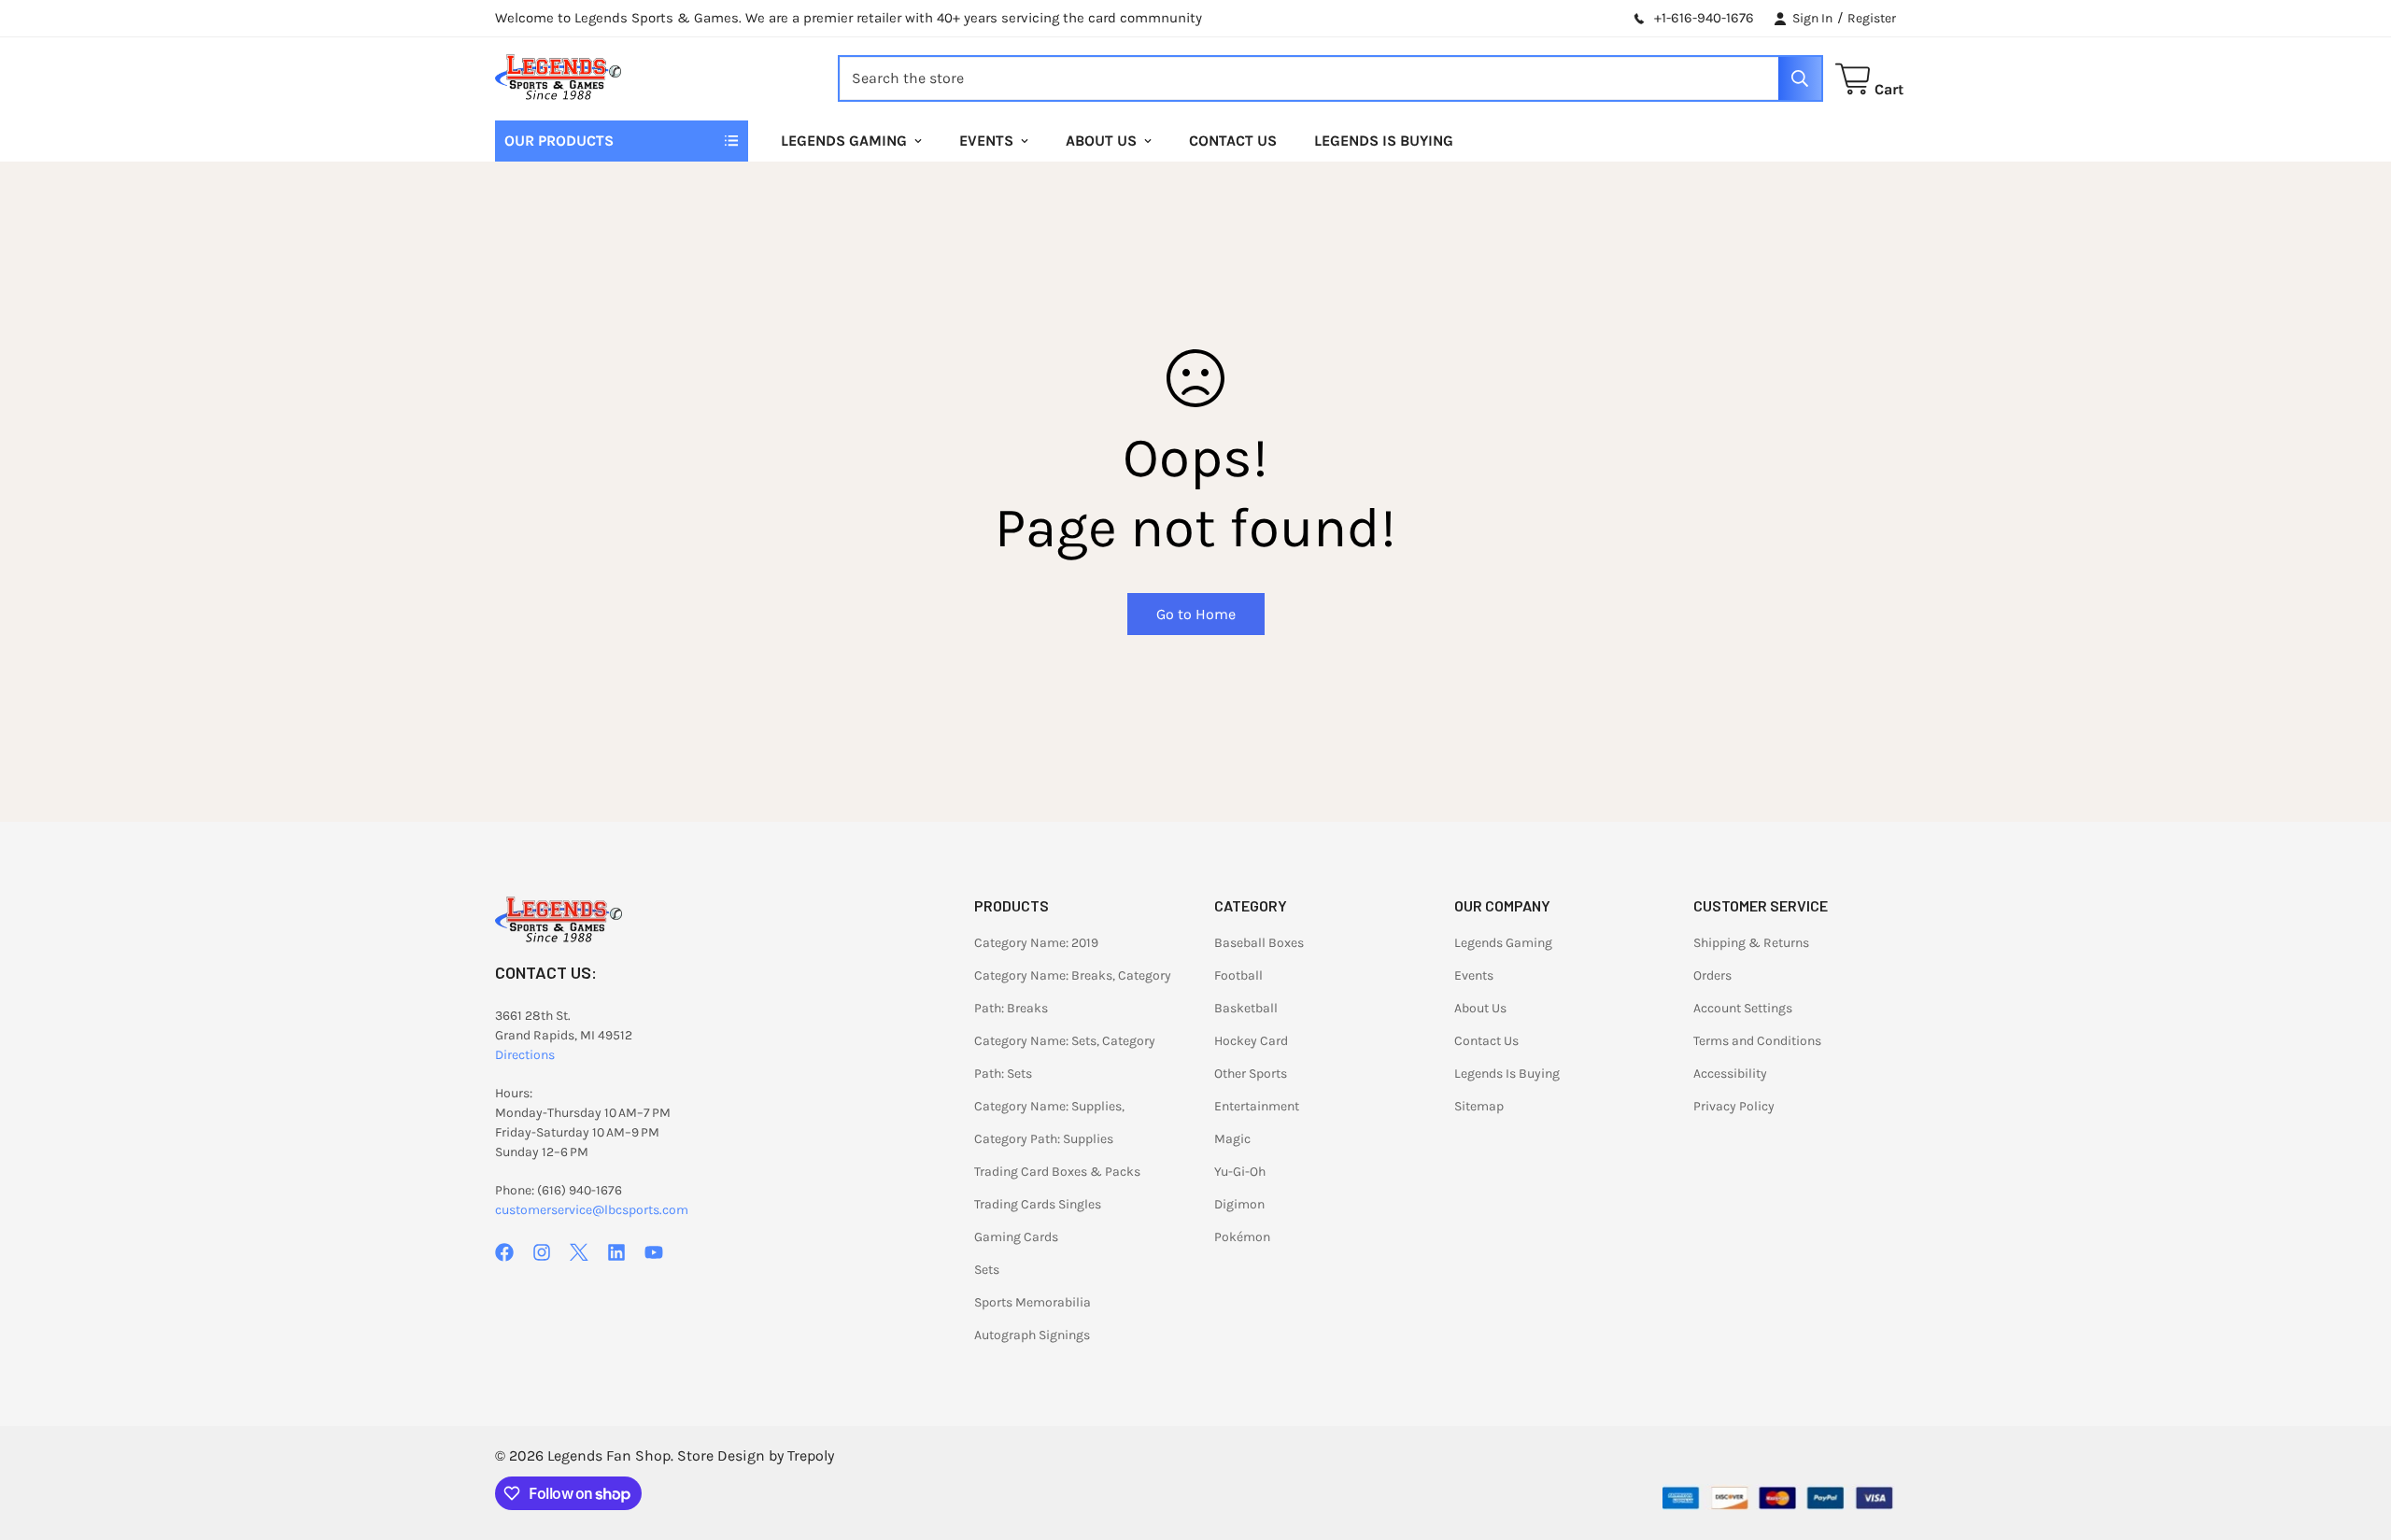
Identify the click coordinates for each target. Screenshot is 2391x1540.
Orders (1712, 975)
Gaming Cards (1016, 1237)
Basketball (1246, 1008)
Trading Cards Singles (1038, 1204)
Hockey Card (1251, 1041)
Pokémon (1242, 1237)
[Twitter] (579, 1252)
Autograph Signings (1032, 1335)
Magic (1232, 1139)
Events (986, 141)
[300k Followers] (504, 1252)
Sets (987, 1270)
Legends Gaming (844, 141)
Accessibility (1730, 1074)
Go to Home (1196, 614)
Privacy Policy (1734, 1106)
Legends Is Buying (1384, 141)
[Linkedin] (616, 1252)
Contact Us (1233, 141)
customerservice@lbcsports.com (592, 1210)
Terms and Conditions (1757, 1041)
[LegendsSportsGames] (558, 79)
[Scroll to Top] (2355, 1438)
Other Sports (1251, 1074)
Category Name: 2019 (1036, 943)
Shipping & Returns (1751, 943)
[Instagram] (542, 1252)
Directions (525, 1055)
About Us (1101, 141)
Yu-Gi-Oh (1240, 1172)
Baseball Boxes (1259, 943)
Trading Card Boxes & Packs (1057, 1172)
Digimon (1239, 1204)
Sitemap (1479, 1106)
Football (1238, 975)
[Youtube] (654, 1252)
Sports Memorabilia (1033, 1302)
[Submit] (1800, 78)
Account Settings (1743, 1008)
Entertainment (1257, 1106)
